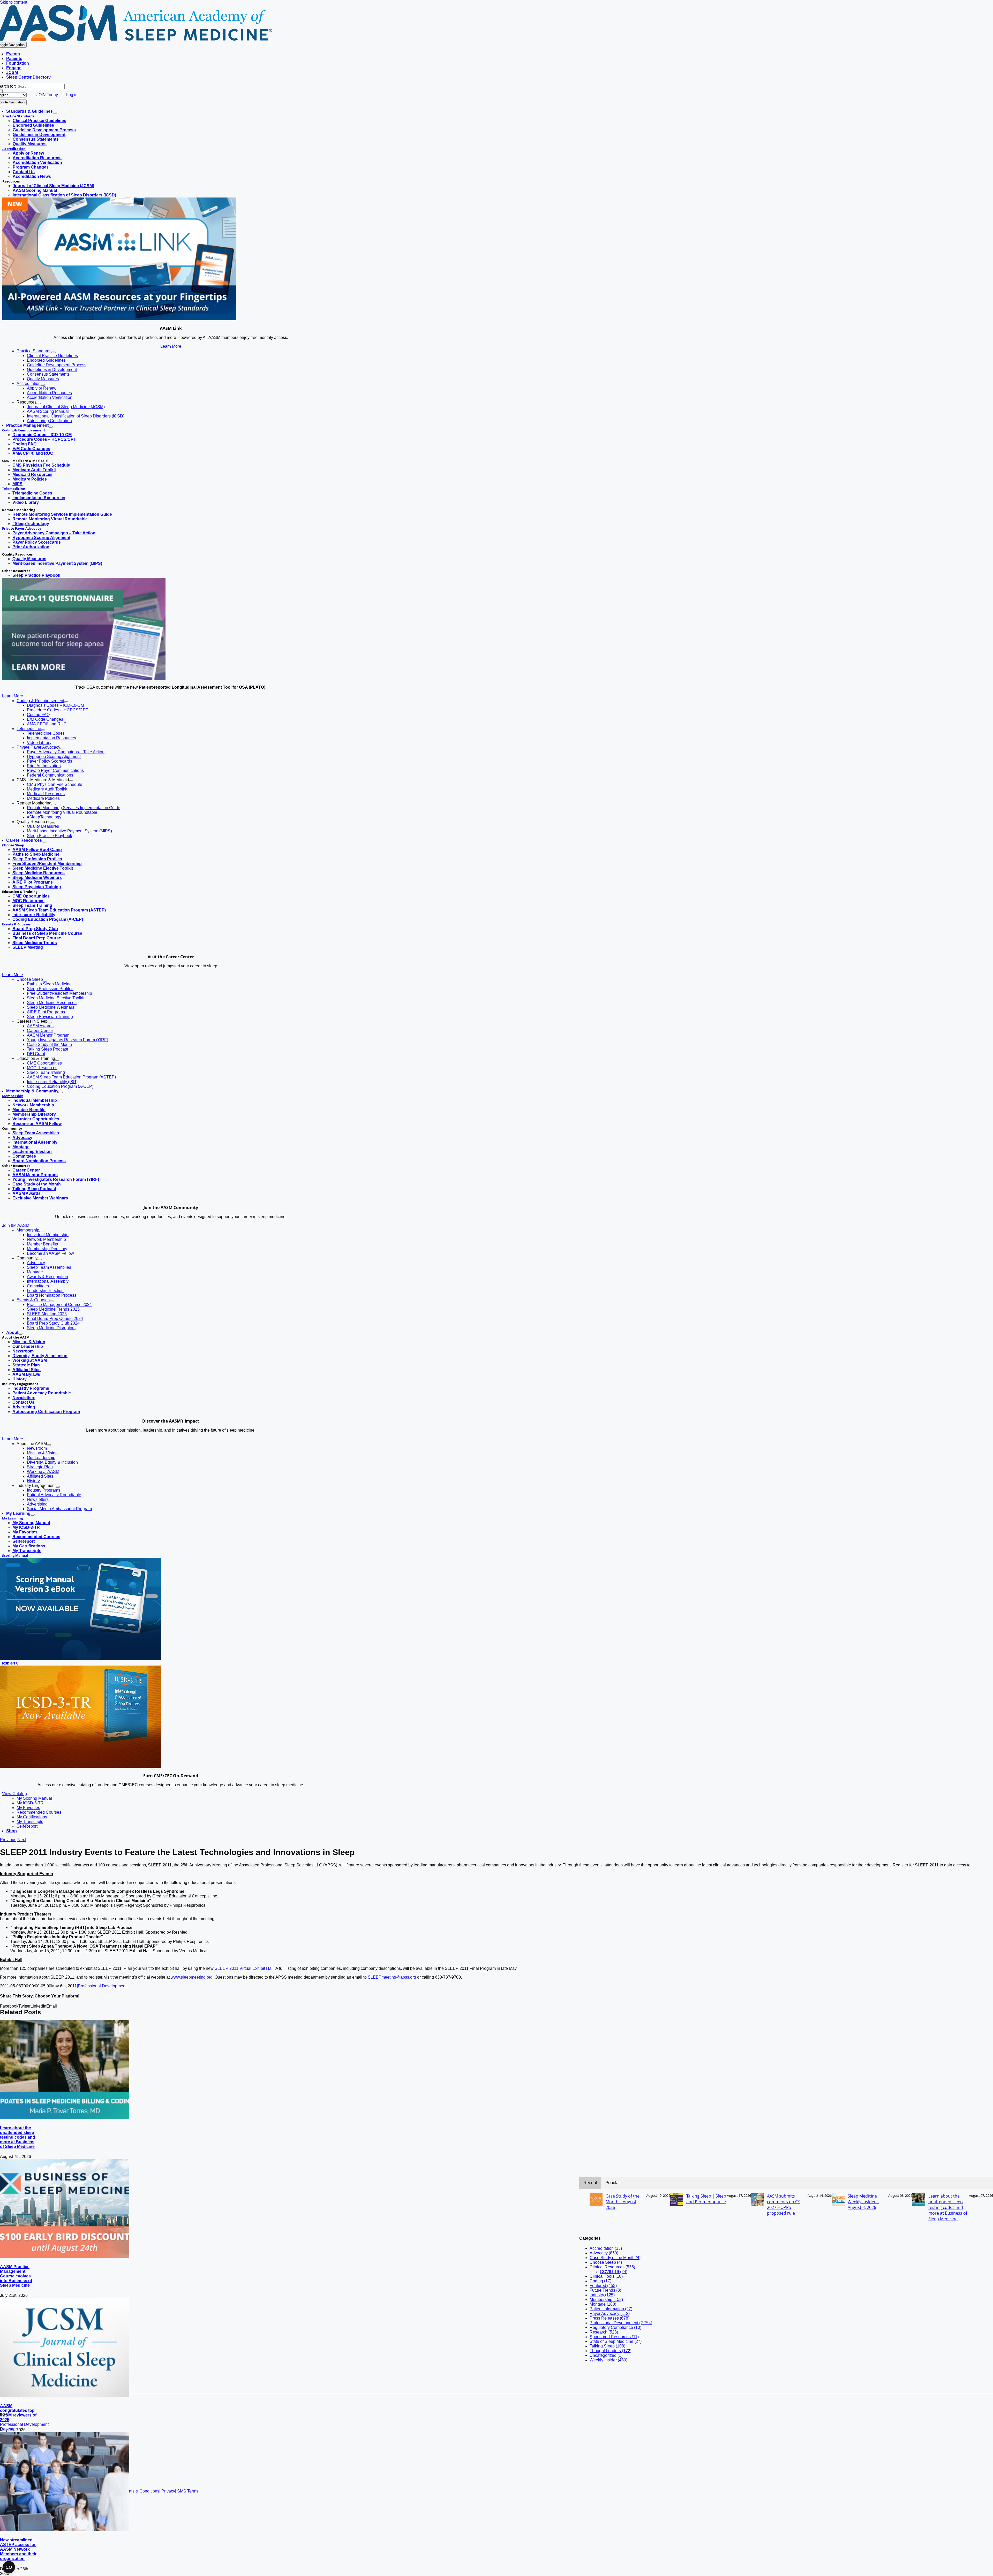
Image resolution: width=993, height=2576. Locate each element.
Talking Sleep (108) (607, 2346)
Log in (72, 95)
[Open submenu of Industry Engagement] (58, 1487)
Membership (13, 1096)
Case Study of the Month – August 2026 (623, 2202)
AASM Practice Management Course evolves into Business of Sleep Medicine (16, 2276)
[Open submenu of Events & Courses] (52, 1301)
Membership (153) (606, 2300)
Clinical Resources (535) (612, 2267)
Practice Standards (18, 116)
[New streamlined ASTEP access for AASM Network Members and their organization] (65, 2530)
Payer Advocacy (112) (610, 2313)
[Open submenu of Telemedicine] (43, 730)
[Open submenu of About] (20, 1334)
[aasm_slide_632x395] (84, 678)
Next (22, 1840)
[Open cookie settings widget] (9, 2567)
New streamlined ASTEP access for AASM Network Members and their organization (18, 2549)
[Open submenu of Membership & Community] (61, 1092)
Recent (590, 2183)
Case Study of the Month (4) (615, 2258)
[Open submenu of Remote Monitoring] (54, 804)
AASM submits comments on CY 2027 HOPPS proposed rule (784, 2205)
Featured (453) (603, 2286)
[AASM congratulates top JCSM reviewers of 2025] (65, 2395)
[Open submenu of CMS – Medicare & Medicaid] (71, 781)
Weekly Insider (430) (608, 2360)
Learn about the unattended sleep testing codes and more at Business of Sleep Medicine (18, 2137)
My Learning (12, 1518)
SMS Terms (188, 2491)
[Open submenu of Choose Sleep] (45, 981)
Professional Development (102, 1986)
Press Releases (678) (610, 2318)
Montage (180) (603, 2304)
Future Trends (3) (605, 2290)
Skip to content (14, 2)
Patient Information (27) (611, 2309)
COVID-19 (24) (614, 2272)
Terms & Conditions (141, 2491)
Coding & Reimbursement (24, 430)
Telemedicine (14, 489)
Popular (613, 2183)
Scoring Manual (15, 1555)
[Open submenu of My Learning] (33, 1515)
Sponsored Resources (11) (614, 2337)
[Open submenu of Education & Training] (57, 1060)
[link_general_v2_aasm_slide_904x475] (119, 319)
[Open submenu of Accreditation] (43, 385)
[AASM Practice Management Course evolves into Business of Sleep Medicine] (65, 2257)
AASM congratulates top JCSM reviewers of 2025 (18, 2413)
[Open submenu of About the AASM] (49, 1445)
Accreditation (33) (606, 2248)
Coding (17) (600, 2281)
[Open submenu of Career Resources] (44, 842)
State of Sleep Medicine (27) (616, 2341)
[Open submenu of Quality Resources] (52, 823)
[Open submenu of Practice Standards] (54, 352)
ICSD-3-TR (10, 1663)
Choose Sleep (13, 845)
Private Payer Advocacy (22, 528)
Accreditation (14, 149)
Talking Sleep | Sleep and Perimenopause (706, 2199)
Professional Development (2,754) (621, 2323)
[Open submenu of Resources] (39, 404)
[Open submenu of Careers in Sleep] (50, 1023)
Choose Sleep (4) (606, 2262)
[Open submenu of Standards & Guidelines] (55, 113)
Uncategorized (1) (606, 2355)
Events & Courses (16, 924)
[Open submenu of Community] (40, 1259)
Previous (8, 1840)
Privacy (168, 2491)
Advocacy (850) (604, 2253)
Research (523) (604, 2332)
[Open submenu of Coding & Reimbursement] (66, 702)
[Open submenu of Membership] (41, 1232)
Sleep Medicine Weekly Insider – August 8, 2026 (863, 2202)
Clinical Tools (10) (606, 2276)
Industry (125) (602, 2295)
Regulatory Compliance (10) (615, 2327)
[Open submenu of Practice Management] (51, 427)
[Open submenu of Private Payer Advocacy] (62, 749)
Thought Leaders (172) (611, 2351)
